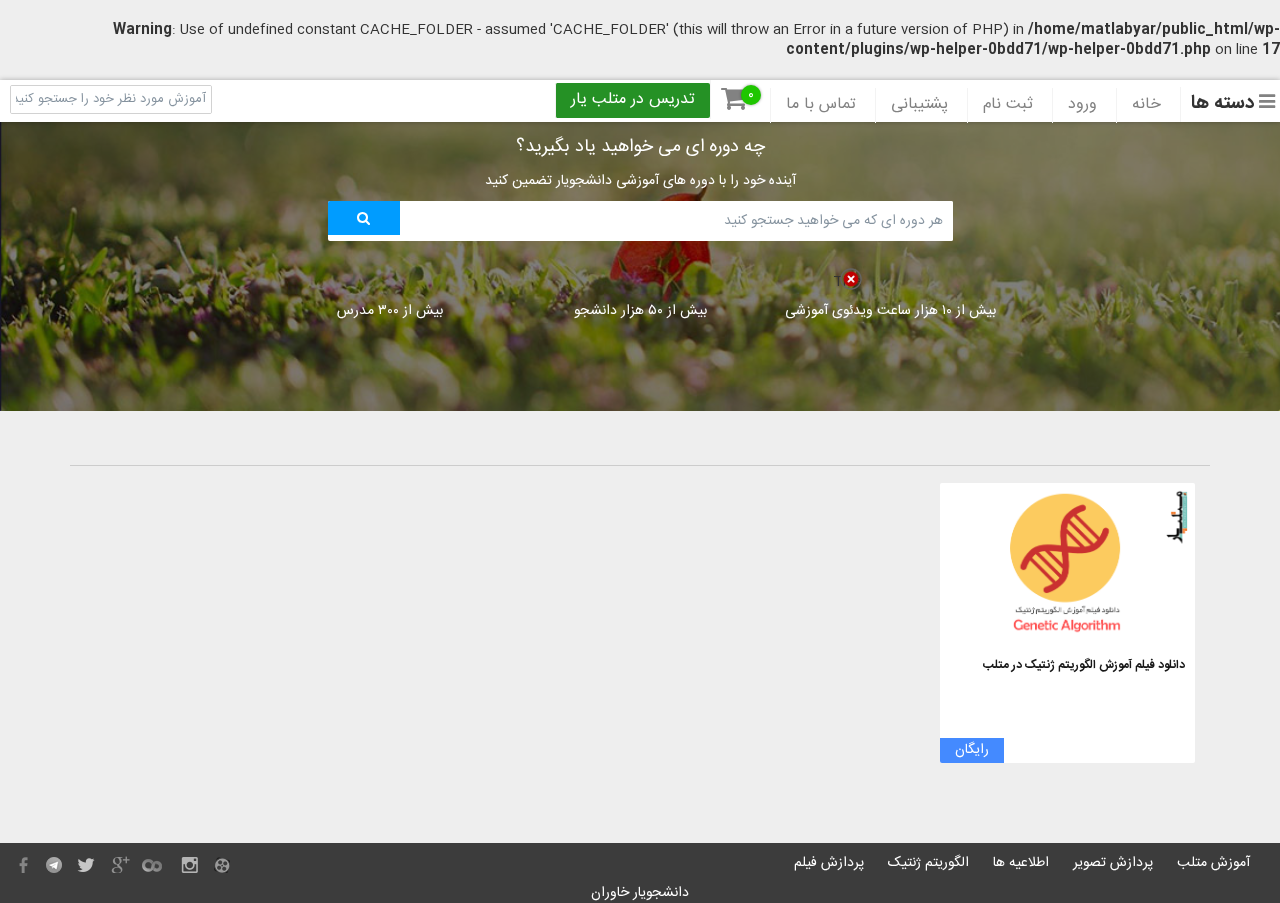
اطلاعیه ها (1021, 863)
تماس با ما (821, 105)
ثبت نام (1008, 105)
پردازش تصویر (1113, 863)
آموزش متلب (1213, 863)
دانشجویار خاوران (640, 893)
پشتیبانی (919, 105)
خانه (1146, 105)
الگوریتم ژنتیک (928, 863)
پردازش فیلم (829, 863)
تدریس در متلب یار (633, 100)
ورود (1082, 105)
